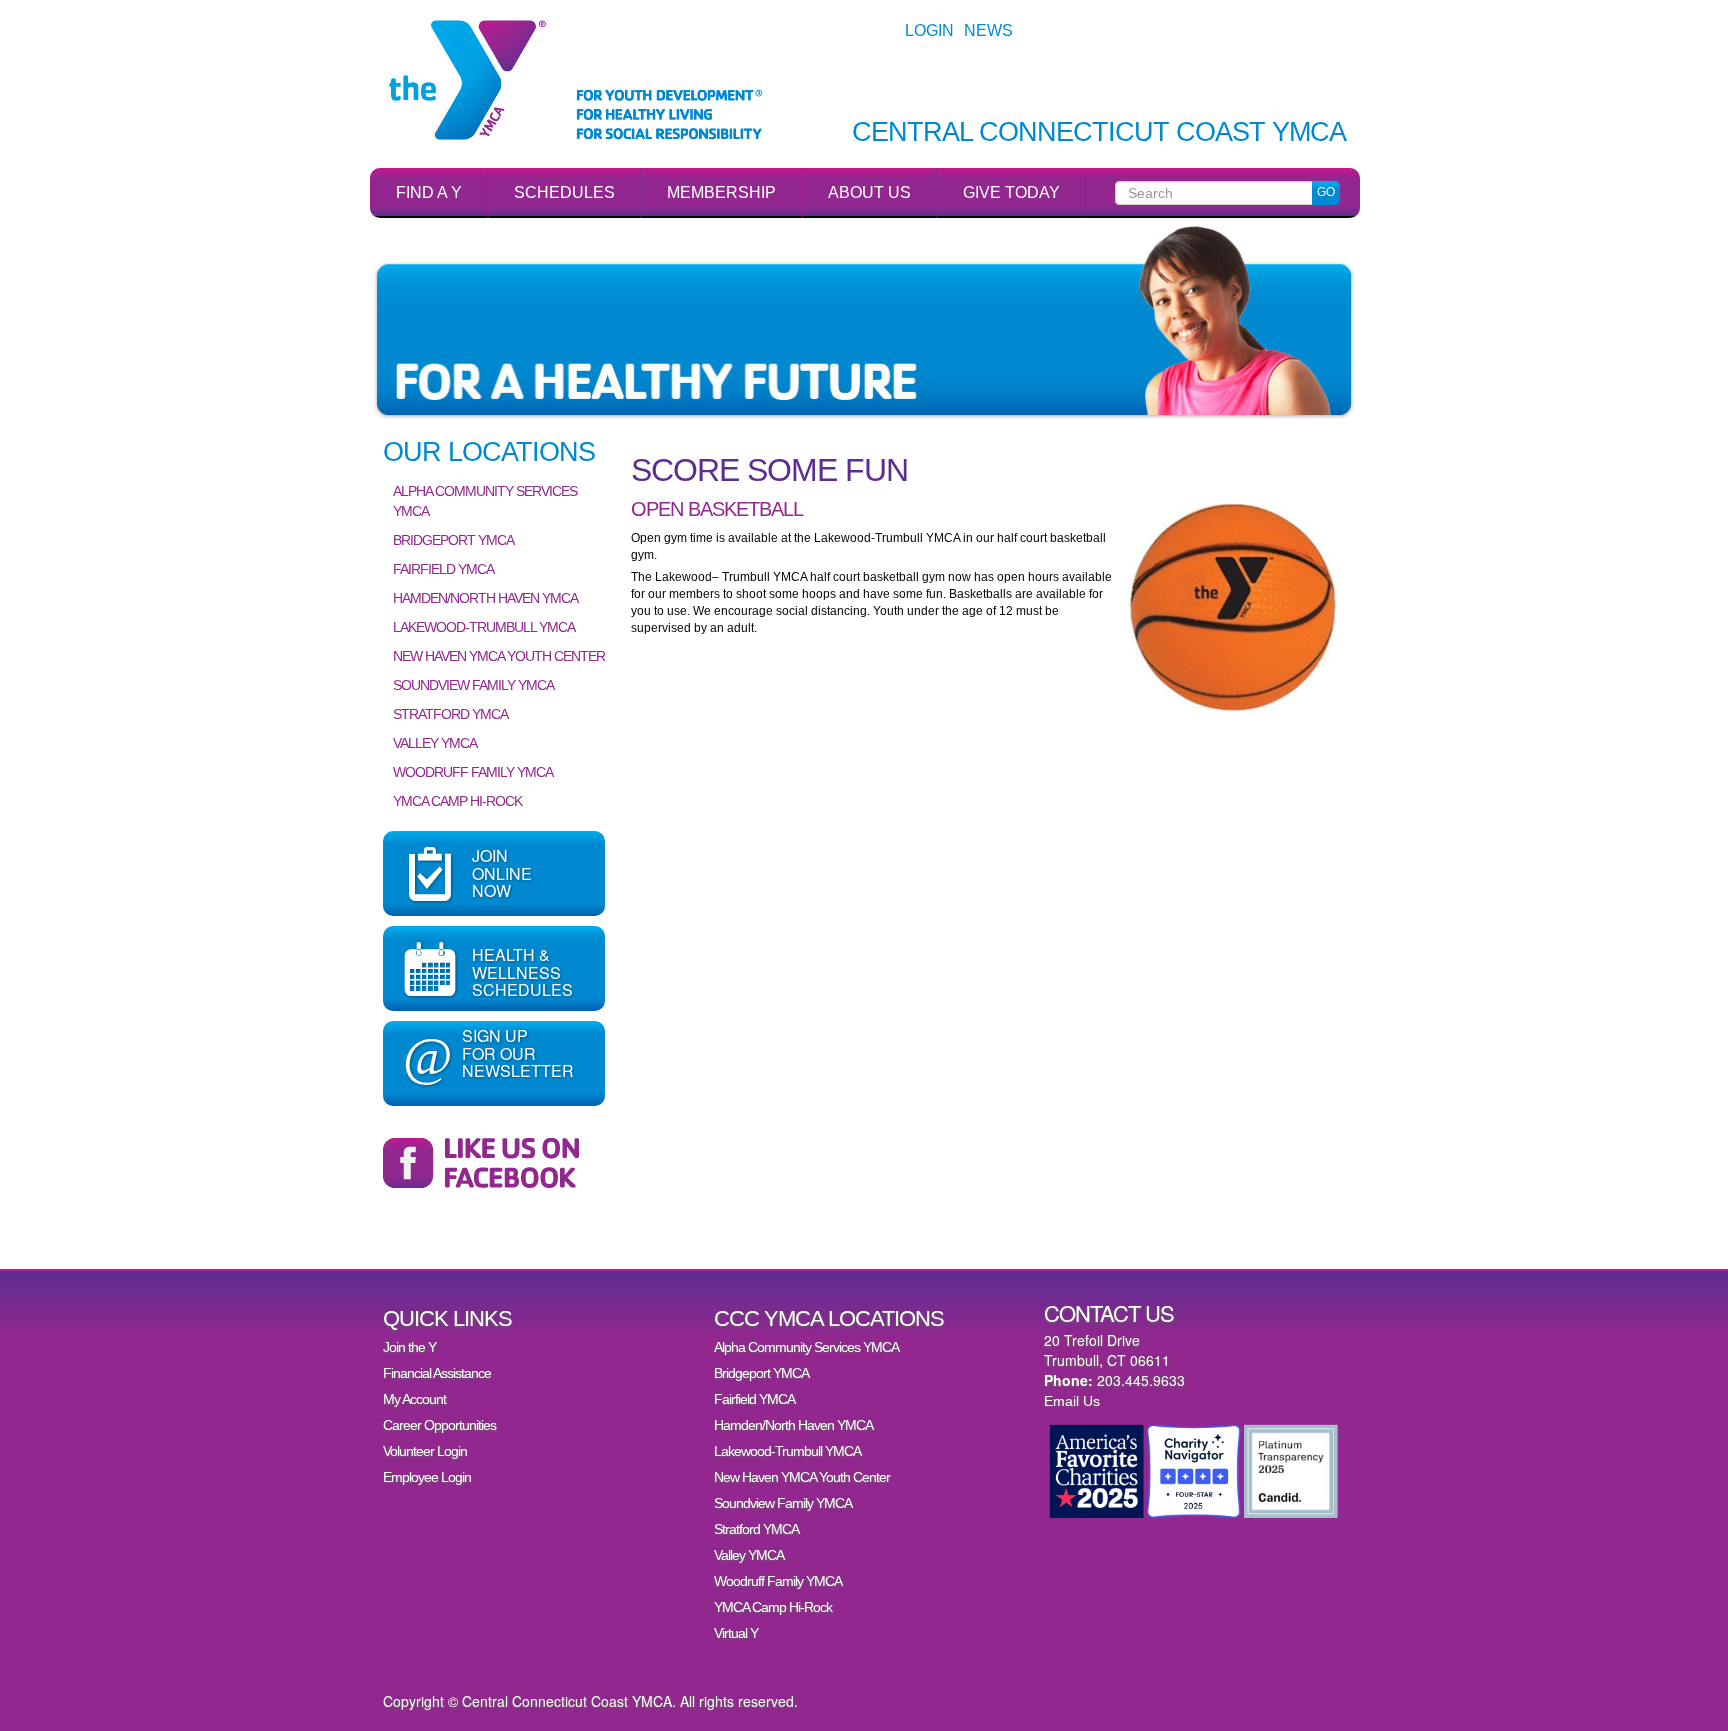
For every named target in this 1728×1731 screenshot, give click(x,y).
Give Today (1011, 192)
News (988, 30)
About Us (869, 192)
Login (929, 30)
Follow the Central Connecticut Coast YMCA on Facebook (494, 1163)
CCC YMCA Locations (829, 1318)
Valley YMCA (435, 743)
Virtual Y (736, 1633)
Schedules (564, 192)
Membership (721, 192)
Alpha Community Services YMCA (485, 501)
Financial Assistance (437, 1373)
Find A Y (429, 192)
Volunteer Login (425, 1451)
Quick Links (447, 1318)
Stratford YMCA (450, 714)
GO (1326, 192)
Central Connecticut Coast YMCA (1099, 132)
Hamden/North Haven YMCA (485, 598)
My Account (414, 1399)
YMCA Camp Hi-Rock (457, 801)
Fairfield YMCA (443, 569)
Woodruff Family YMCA (473, 772)
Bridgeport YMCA (453, 540)
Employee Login (427, 1477)
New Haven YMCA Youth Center (499, 656)
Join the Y (409, 1347)
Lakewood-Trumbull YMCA (484, 627)
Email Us (1072, 1401)
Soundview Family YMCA (473, 685)
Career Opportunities (439, 1425)
